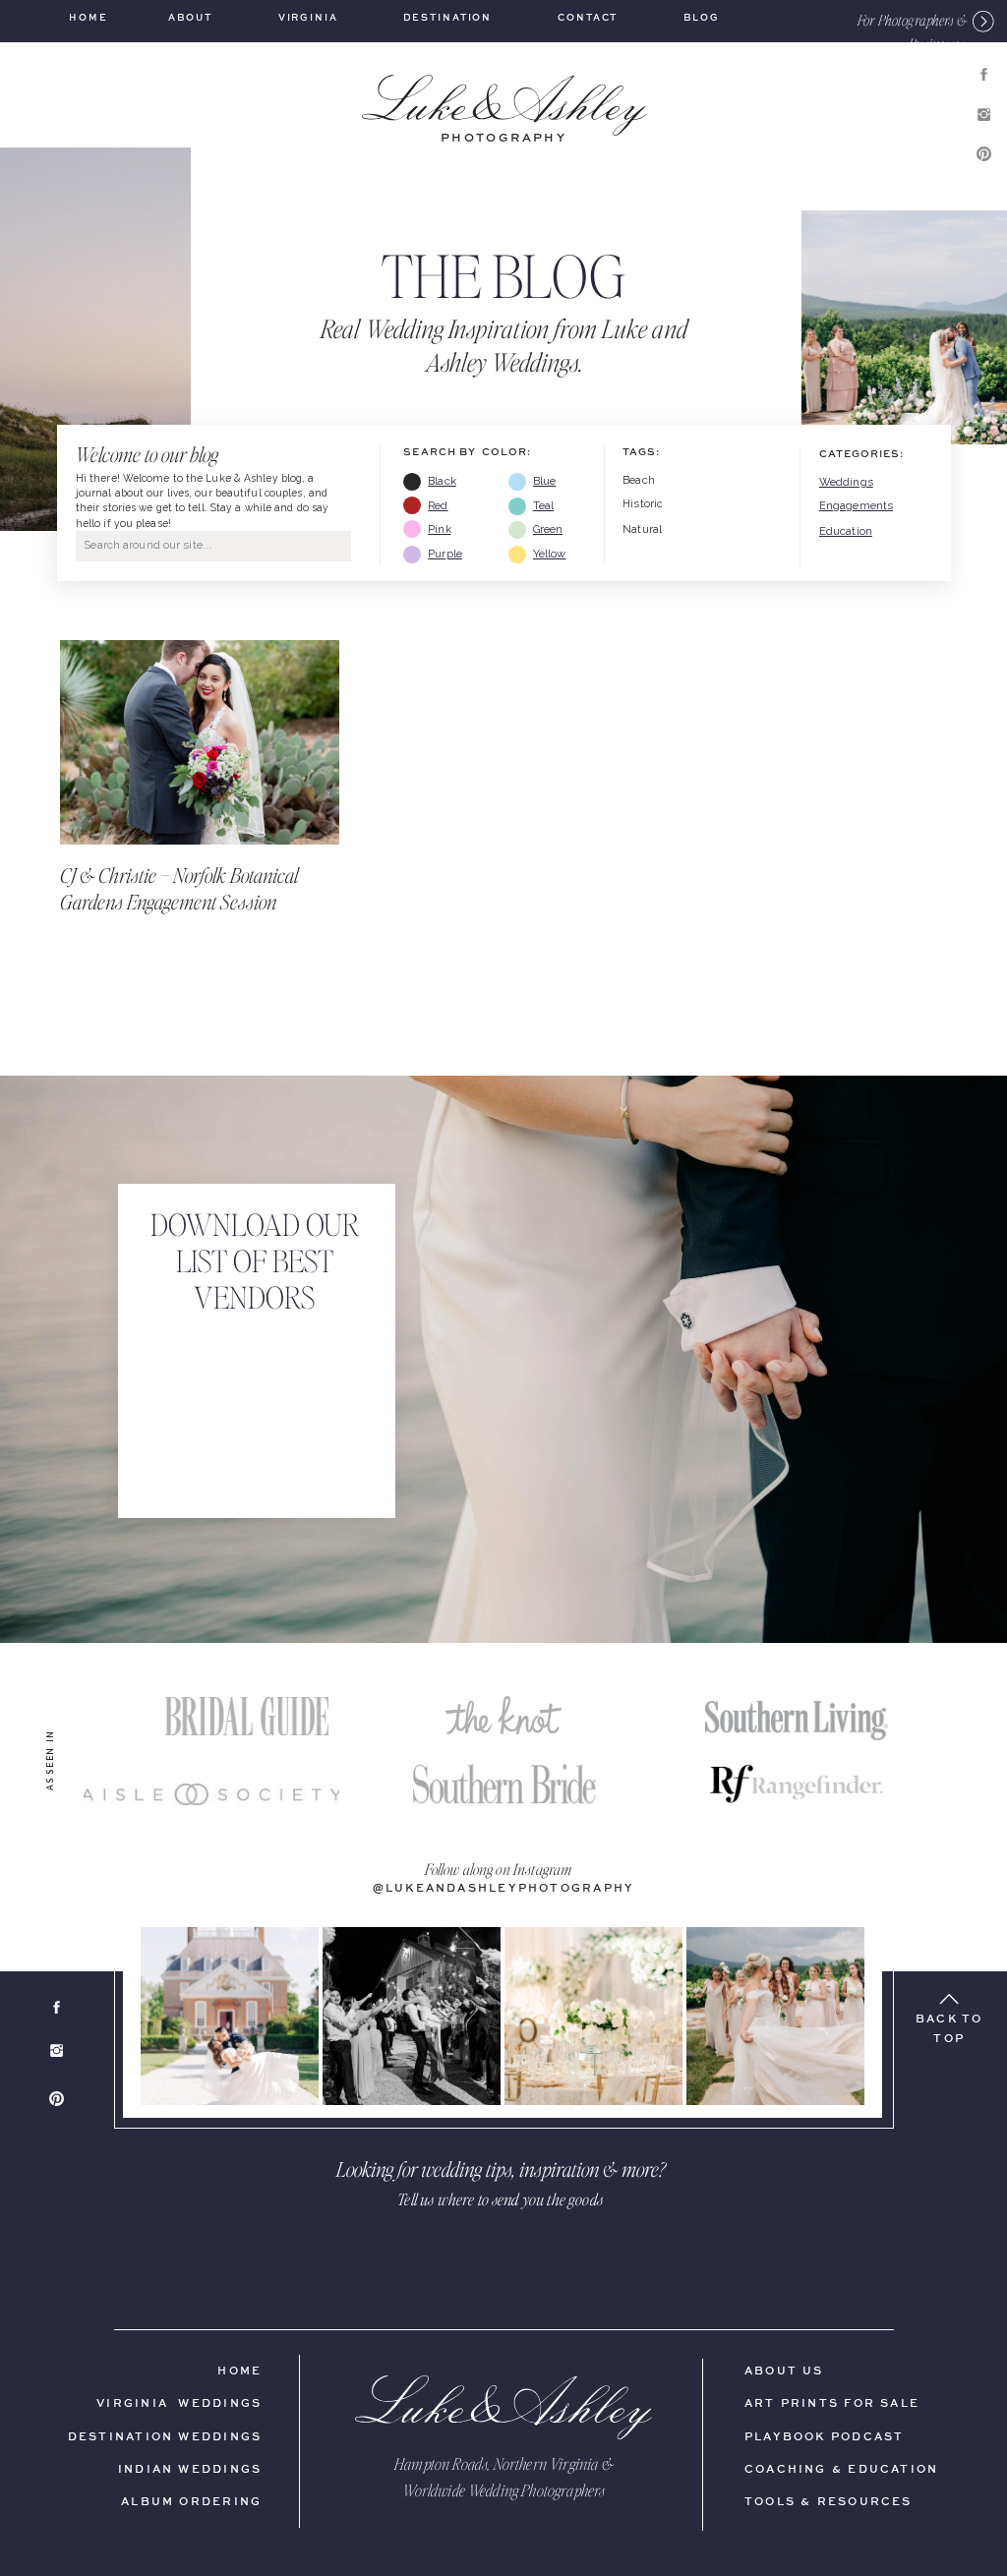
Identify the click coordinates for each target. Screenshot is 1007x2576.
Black (442, 481)
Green (548, 529)
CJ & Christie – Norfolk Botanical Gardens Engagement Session (179, 888)
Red (438, 506)
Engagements (856, 506)
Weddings (846, 482)
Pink (439, 529)
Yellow (550, 554)
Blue (544, 481)
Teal (543, 506)
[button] (883, 20)
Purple (445, 554)
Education (846, 531)
